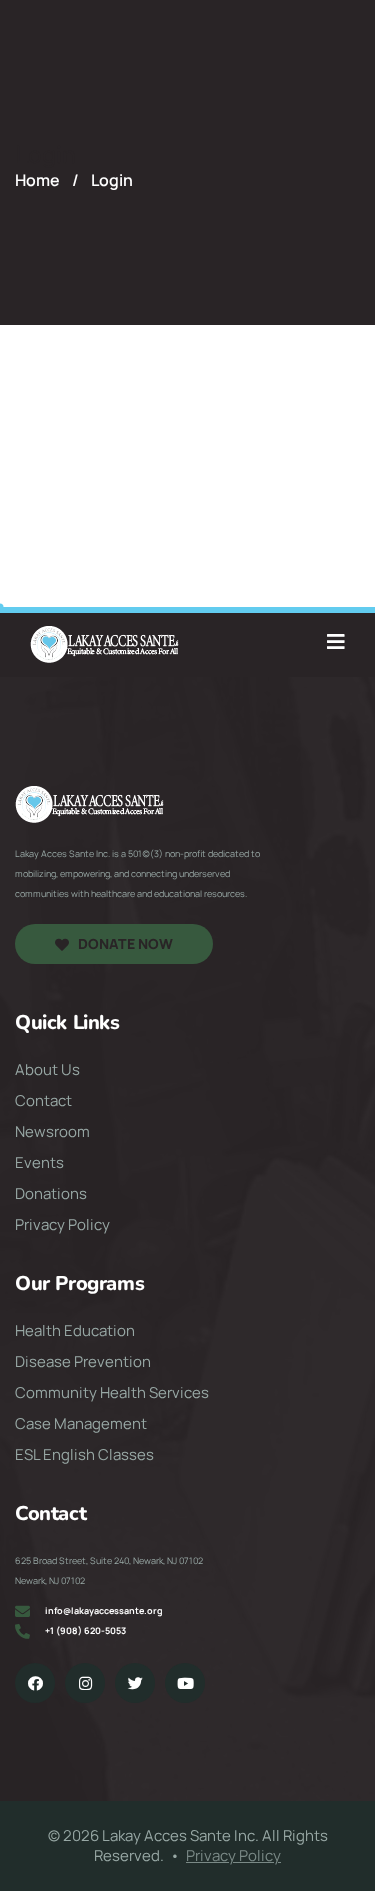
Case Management (81, 1424)
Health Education (75, 1331)
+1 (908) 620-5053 (85, 1630)
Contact (43, 1101)
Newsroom (52, 1132)
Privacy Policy (62, 1225)
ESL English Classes (84, 1455)
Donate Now (125, 943)
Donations (51, 1194)
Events (39, 1163)
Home (37, 180)
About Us (47, 1070)
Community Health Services (112, 1393)
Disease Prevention (83, 1362)
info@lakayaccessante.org (104, 1610)
